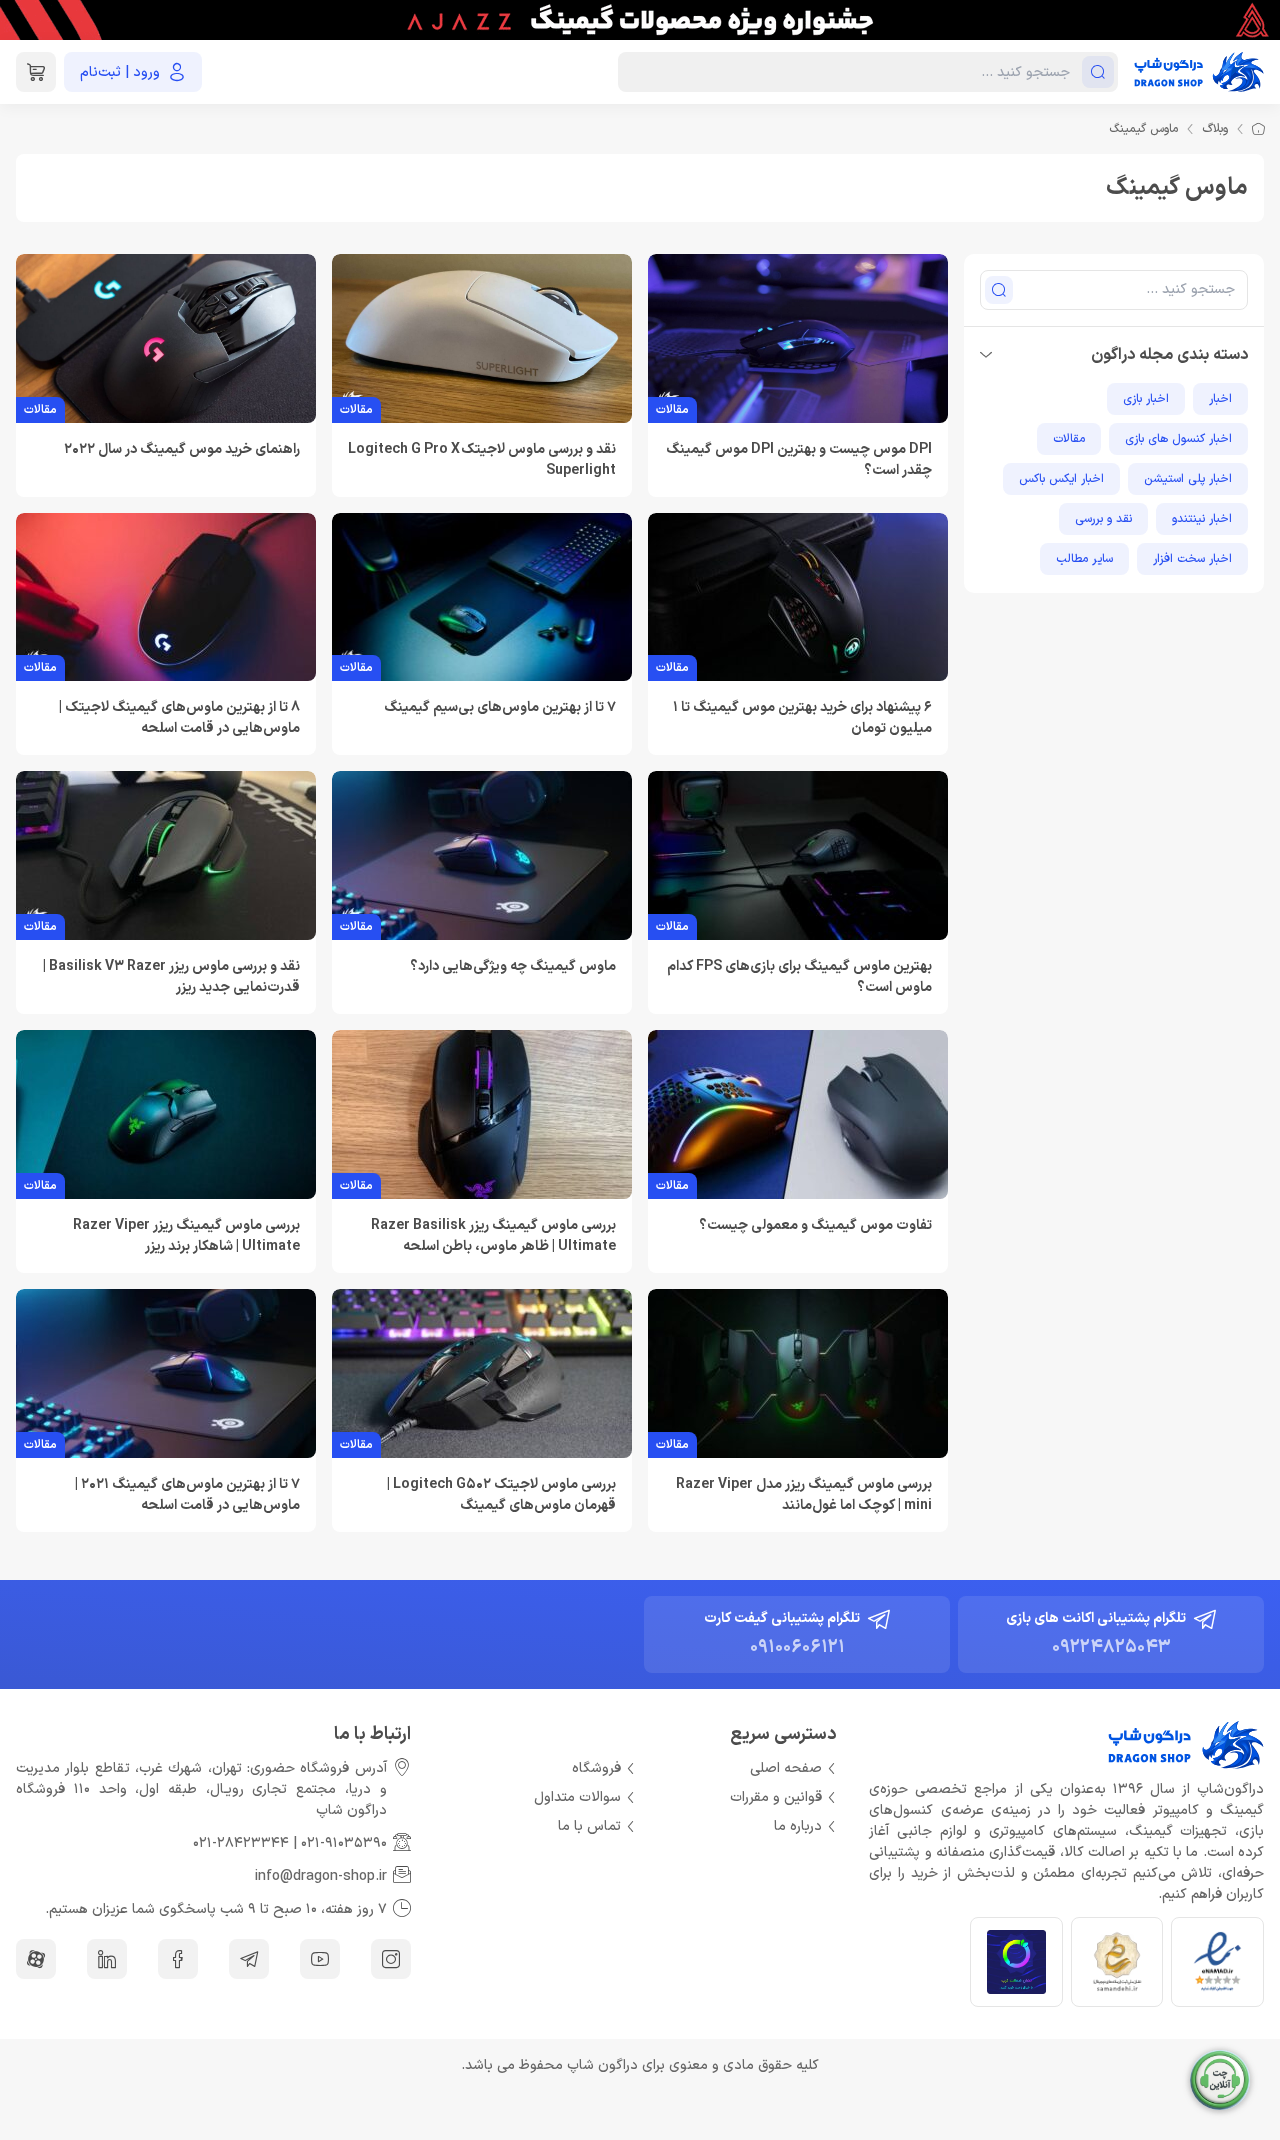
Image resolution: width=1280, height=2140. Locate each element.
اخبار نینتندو (1202, 519)
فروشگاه (596, 1768)
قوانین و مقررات (776, 1797)
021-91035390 (344, 1843)
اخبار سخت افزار (1192, 559)
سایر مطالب (1084, 559)
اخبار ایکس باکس (1061, 479)
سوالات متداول (577, 1797)
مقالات (1069, 439)
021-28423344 (241, 1843)
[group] (640, 20)
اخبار (1220, 399)
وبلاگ (1215, 129)
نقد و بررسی (1103, 519)
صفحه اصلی (786, 1768)
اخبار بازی (1146, 399)
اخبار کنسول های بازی (1178, 439)
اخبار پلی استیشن (1188, 479)
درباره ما (798, 1826)
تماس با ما (589, 1826)
